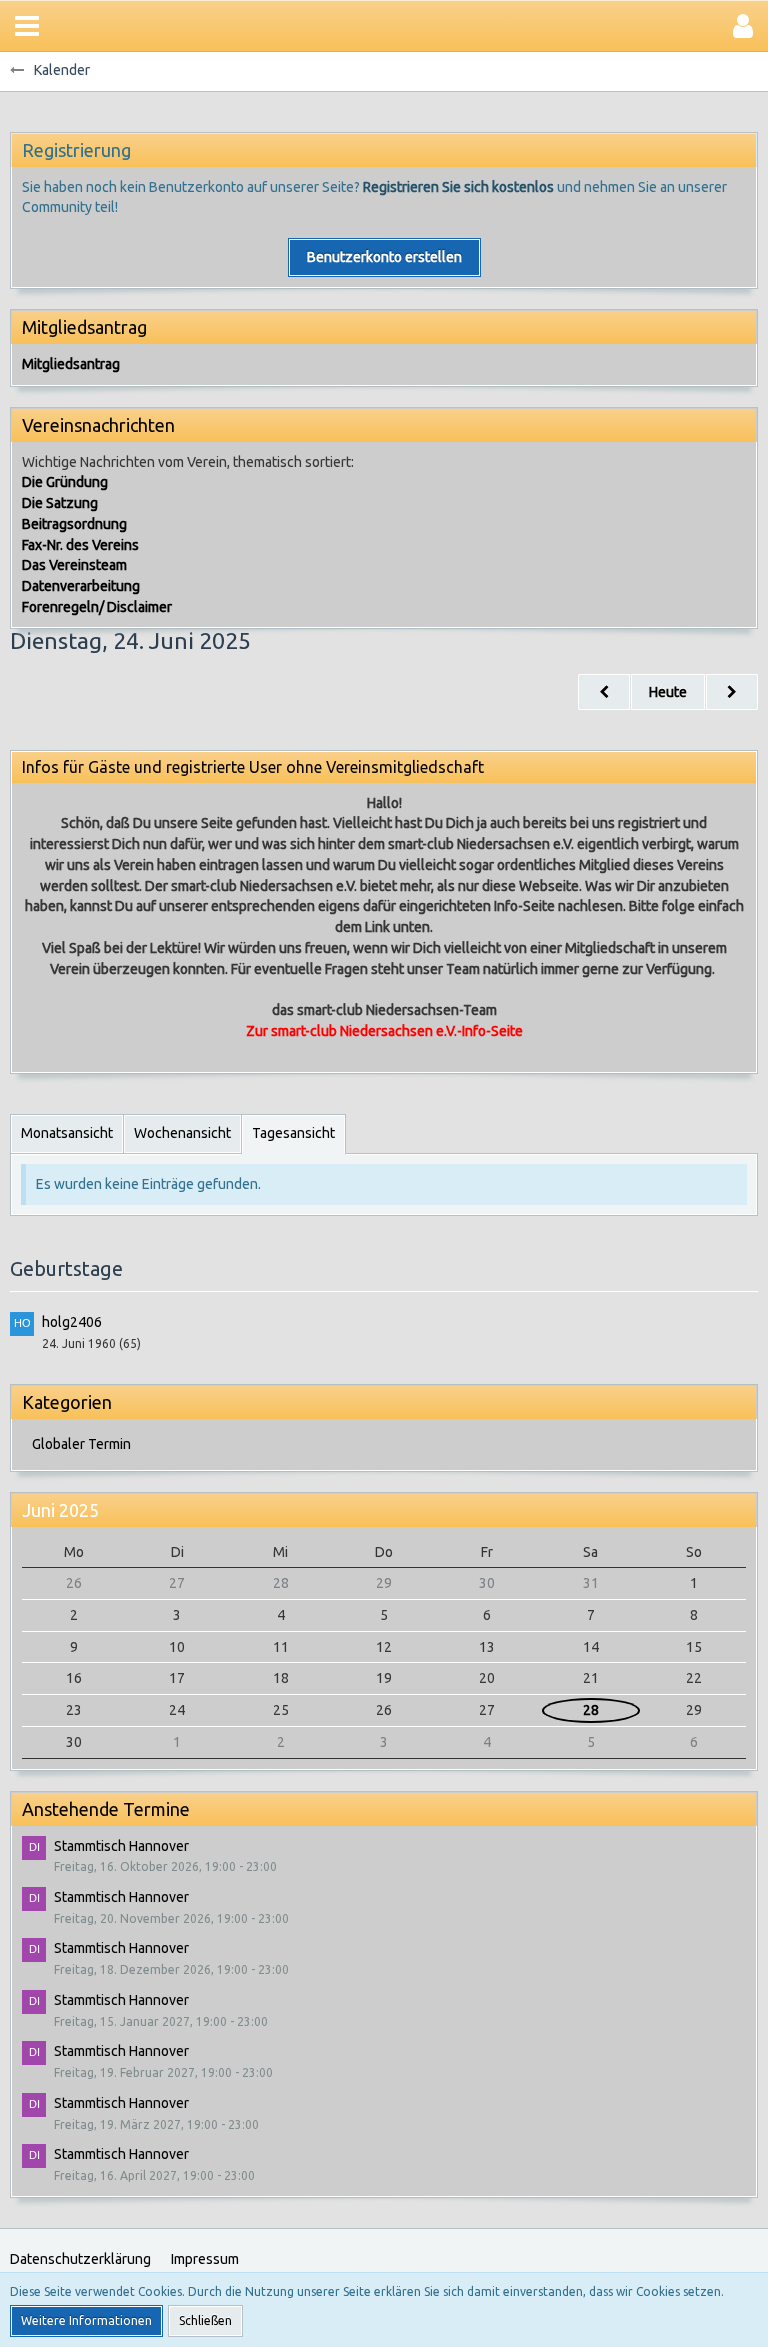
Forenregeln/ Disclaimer (97, 607)
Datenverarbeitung (81, 586)
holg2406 (72, 1322)
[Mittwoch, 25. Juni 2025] (732, 692)
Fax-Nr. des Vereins (80, 545)
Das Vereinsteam (74, 565)
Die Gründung (65, 482)
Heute (668, 692)
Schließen (205, 2320)
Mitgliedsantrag (71, 364)
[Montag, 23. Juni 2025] (604, 692)
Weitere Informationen (86, 2320)
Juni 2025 (60, 1510)
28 (591, 1710)
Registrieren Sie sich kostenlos (458, 187)
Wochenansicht (182, 1133)
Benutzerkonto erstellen (384, 257)
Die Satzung (60, 503)
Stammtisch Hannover (121, 1846)
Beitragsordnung (74, 524)
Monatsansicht (67, 1133)
